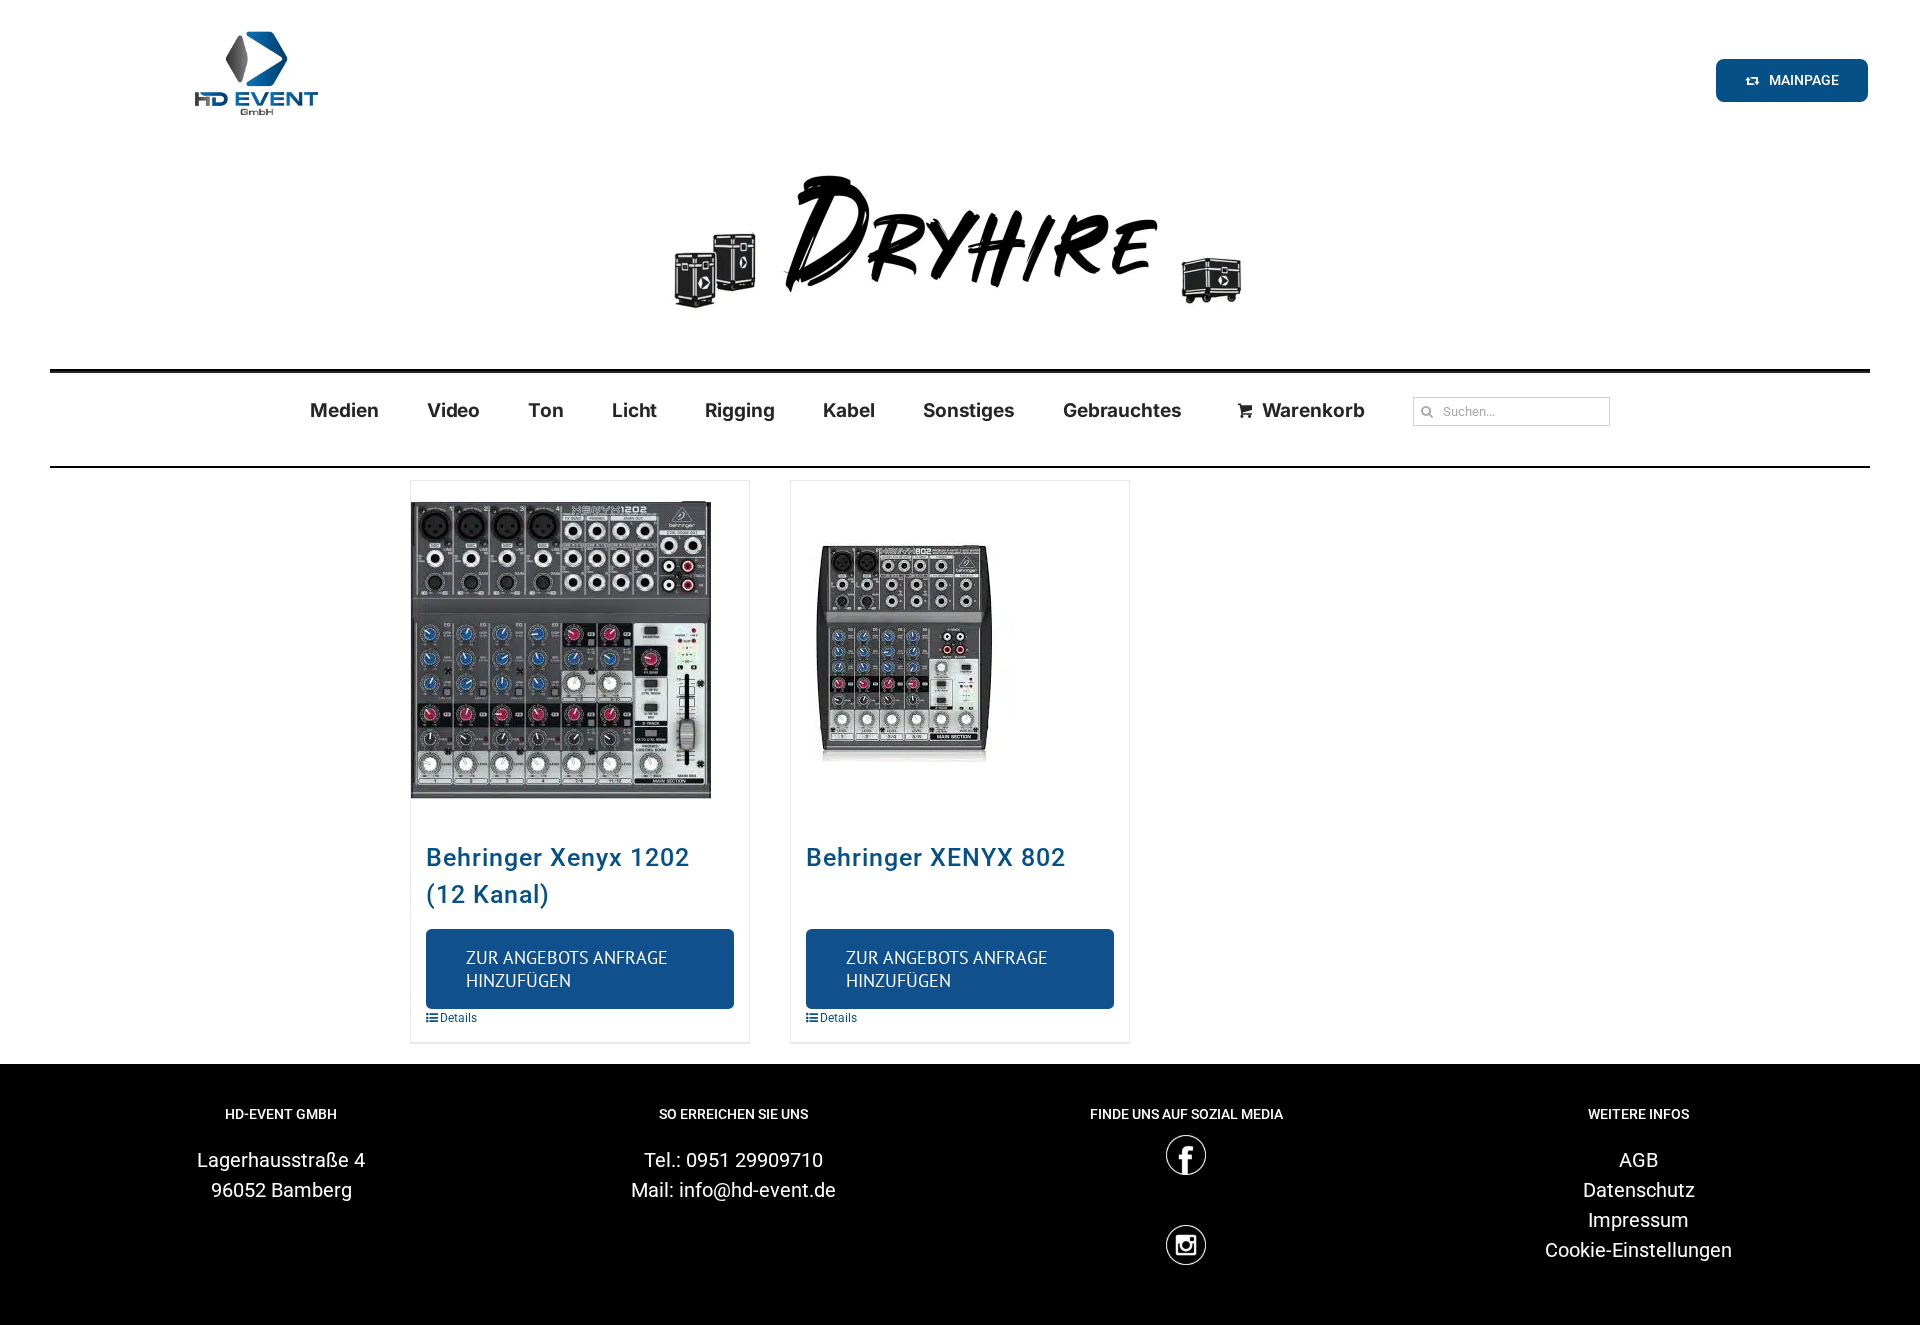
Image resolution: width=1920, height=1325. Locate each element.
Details (458, 1018)
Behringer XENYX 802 (936, 857)
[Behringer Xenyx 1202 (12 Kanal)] (580, 650)
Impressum (1638, 1220)
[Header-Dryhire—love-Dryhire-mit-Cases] (960, 159)
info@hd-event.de (757, 1190)
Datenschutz (1639, 1190)
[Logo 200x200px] (255, 24)
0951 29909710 (754, 1160)
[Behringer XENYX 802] (960, 650)
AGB (1638, 1160)
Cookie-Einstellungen (1638, 1250)
